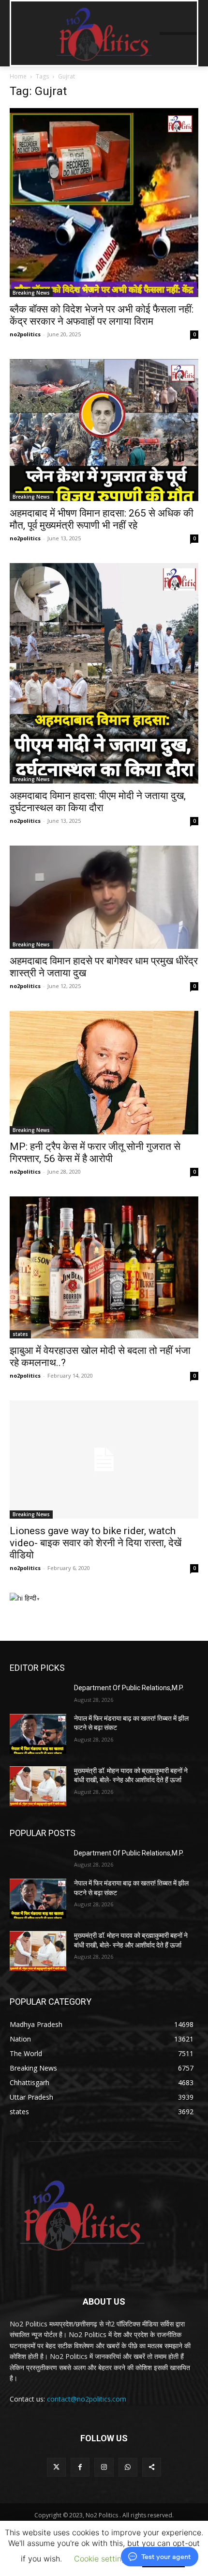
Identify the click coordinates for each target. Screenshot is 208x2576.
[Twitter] (56, 2467)
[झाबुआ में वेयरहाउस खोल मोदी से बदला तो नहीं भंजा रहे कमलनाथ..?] (104, 1267)
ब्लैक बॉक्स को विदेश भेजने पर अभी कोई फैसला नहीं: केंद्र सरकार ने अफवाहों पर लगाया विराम (102, 315)
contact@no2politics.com (87, 2399)
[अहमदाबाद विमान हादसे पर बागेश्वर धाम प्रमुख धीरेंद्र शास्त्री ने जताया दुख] (104, 897)
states (20, 1334)
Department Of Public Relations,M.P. (129, 1688)
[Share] (152, 2467)
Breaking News (31, 293)
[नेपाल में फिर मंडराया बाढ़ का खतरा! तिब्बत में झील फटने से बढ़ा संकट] (38, 1734)
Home (18, 76)
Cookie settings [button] (102, 2559)
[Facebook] (80, 2467)
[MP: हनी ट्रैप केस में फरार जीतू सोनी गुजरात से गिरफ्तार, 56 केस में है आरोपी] (104, 1073)
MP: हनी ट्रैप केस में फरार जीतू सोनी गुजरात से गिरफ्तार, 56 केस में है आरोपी (95, 1153)
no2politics (25, 334)
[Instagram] (104, 2467)
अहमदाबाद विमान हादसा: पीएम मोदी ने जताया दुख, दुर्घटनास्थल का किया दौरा (98, 802)
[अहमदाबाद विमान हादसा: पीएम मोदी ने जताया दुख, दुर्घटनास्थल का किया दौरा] (104, 674)
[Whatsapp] (128, 2467)
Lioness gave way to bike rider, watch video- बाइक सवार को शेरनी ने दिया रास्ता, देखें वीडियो (96, 1543)
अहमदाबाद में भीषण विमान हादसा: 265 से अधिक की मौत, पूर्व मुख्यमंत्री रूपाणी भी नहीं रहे (102, 519)
